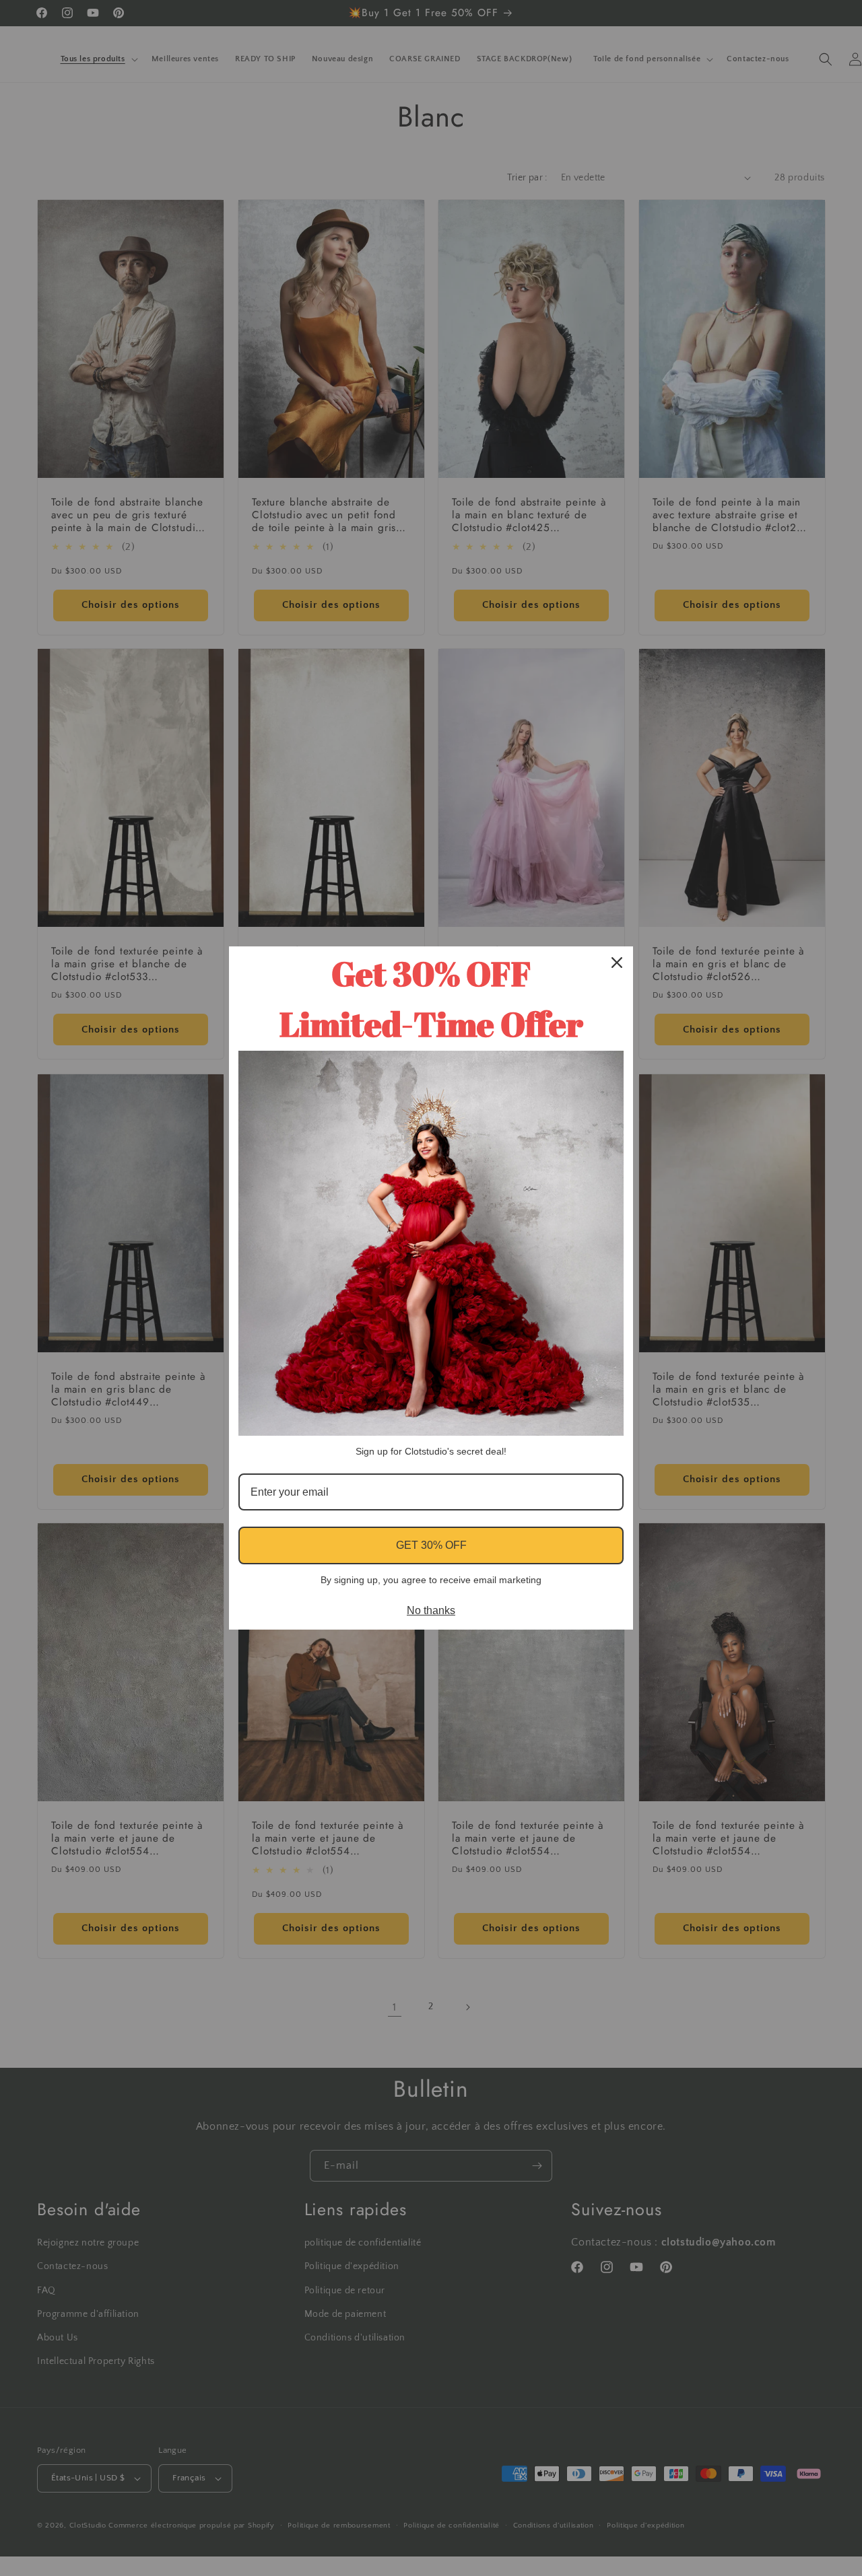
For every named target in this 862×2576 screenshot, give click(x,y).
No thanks (431, 1610)
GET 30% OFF (431, 1545)
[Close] (617, 963)
